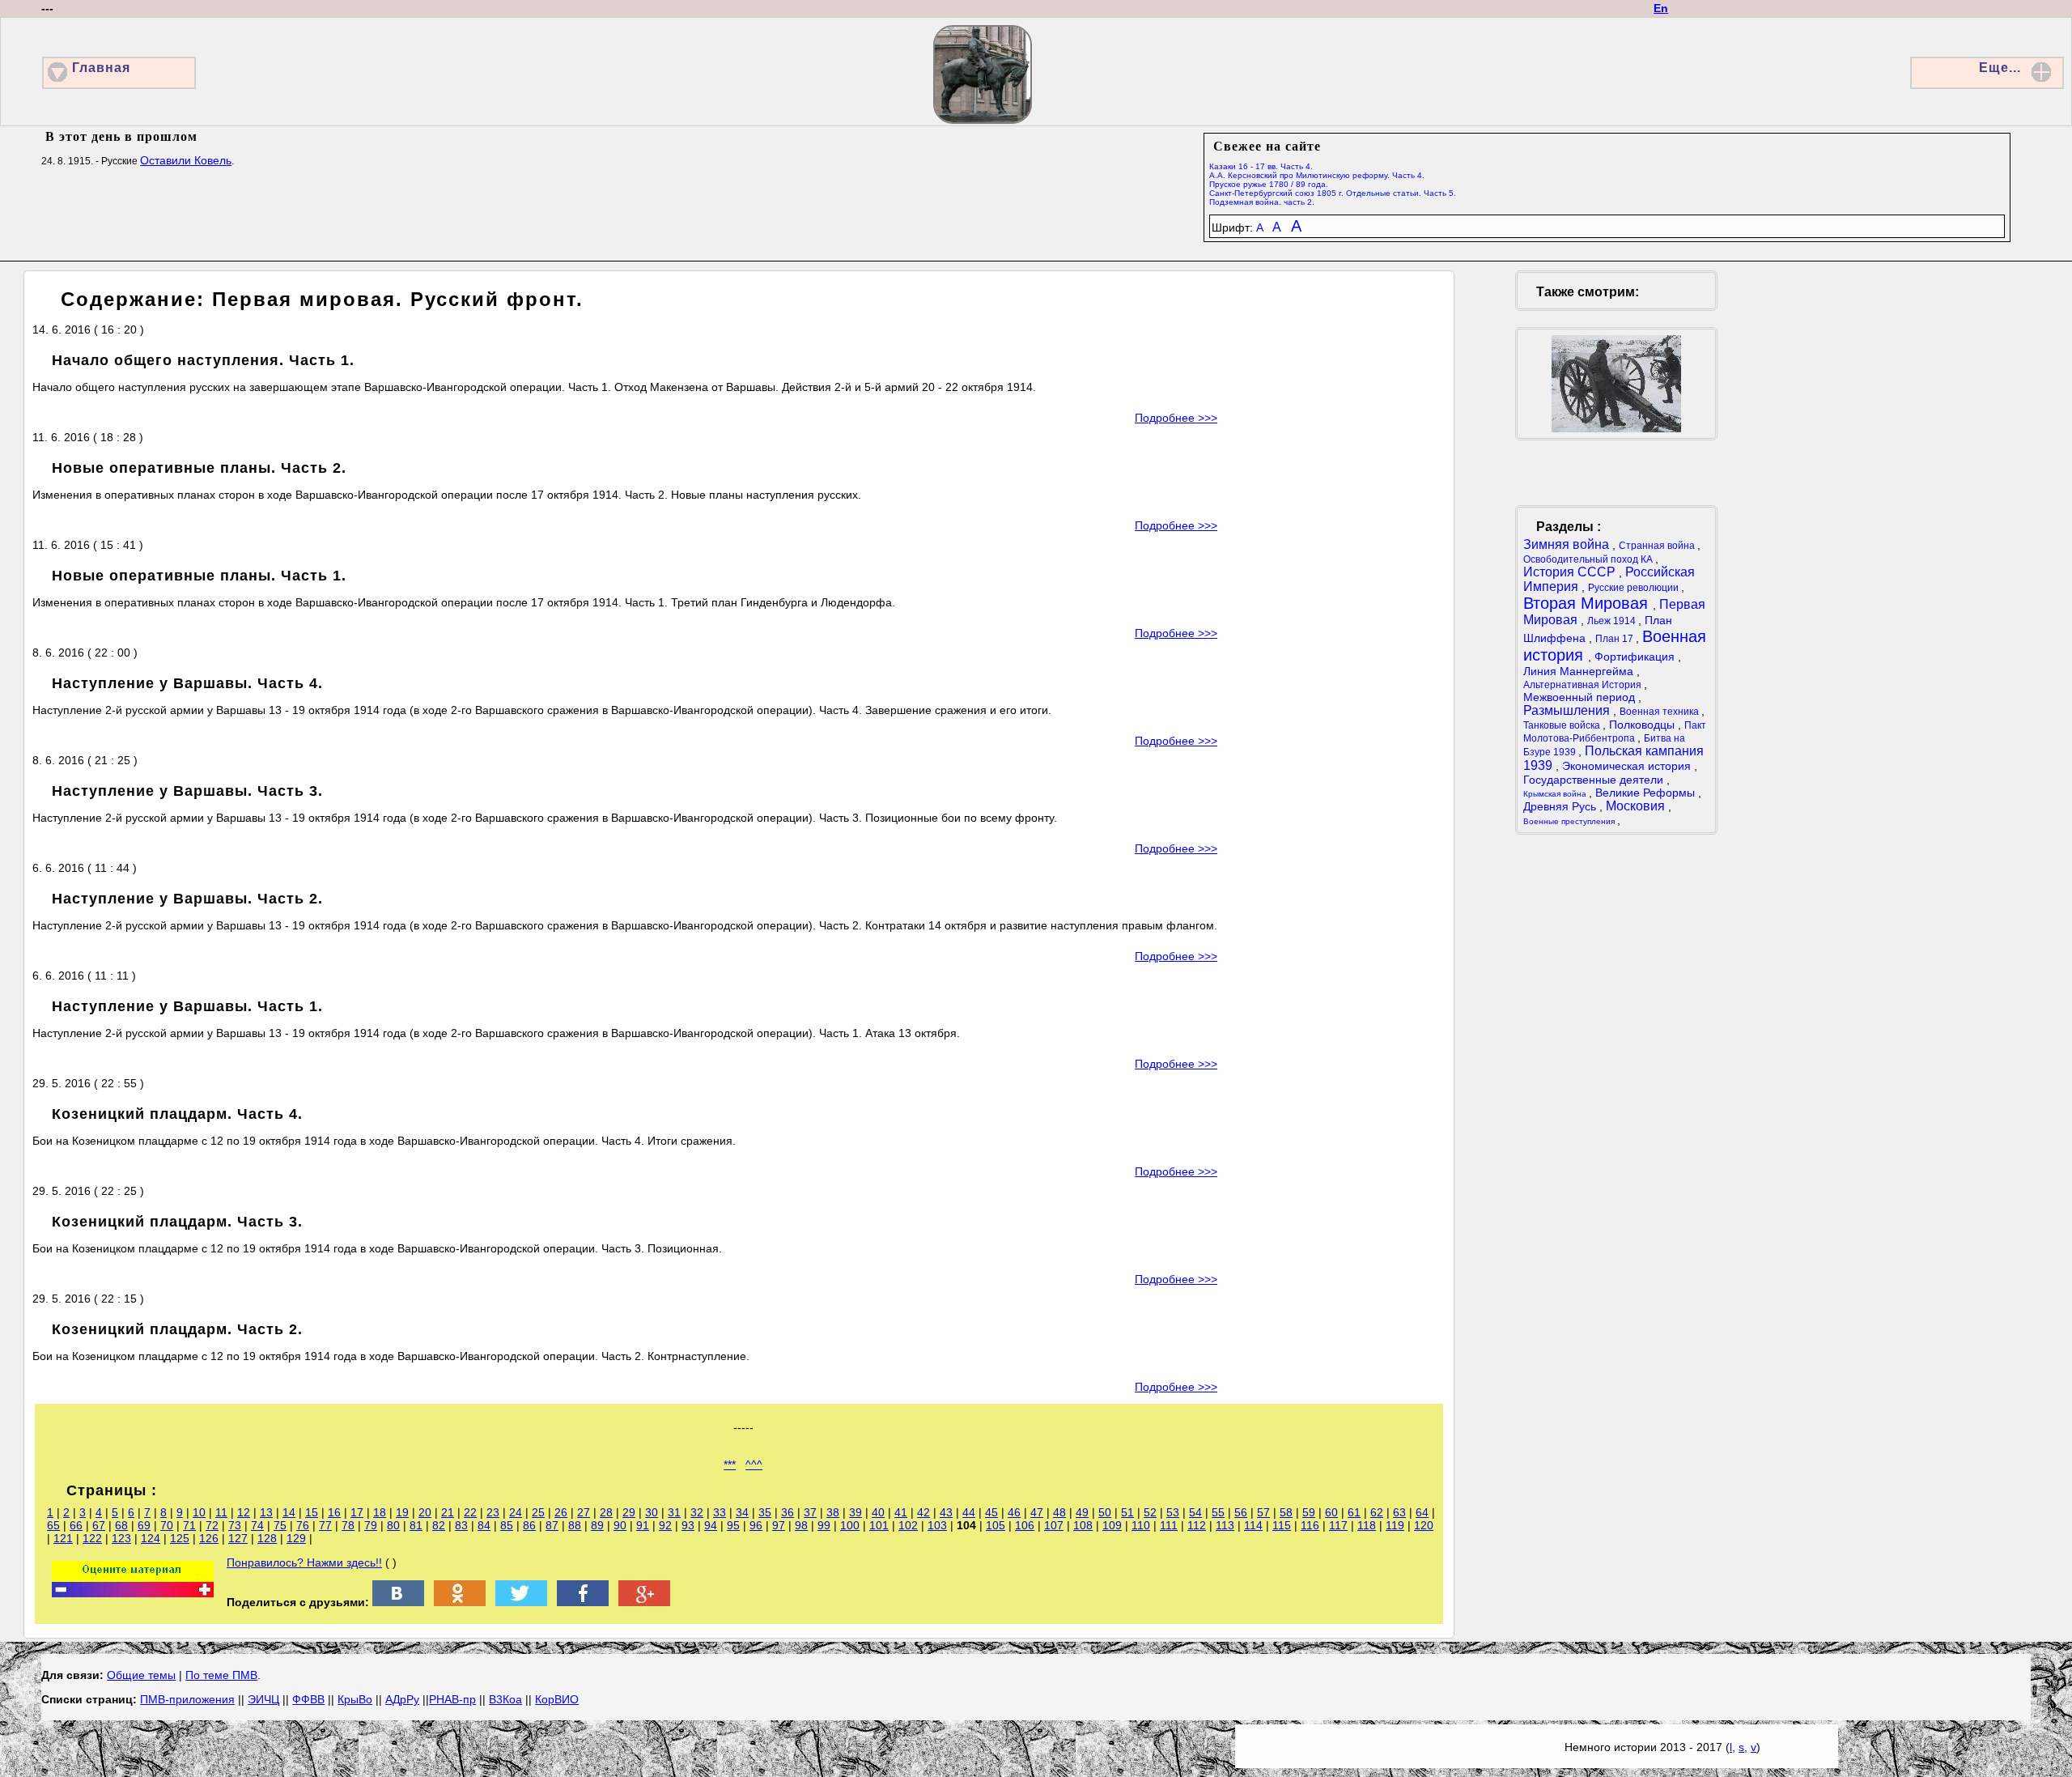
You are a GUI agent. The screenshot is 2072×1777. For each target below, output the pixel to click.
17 (357, 1512)
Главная (101, 68)
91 (643, 1525)
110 (1141, 1525)
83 (461, 1525)
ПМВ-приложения (187, 1699)
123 (121, 1538)
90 (620, 1525)
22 (470, 1512)
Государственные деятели (1595, 780)
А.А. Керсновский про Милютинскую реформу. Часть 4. (1317, 175)
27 (584, 1512)
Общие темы (141, 1675)
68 (121, 1525)
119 (1395, 1525)
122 (92, 1538)
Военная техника (1660, 712)
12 (244, 1512)
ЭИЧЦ (263, 1699)
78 (348, 1525)
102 (908, 1525)
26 (561, 1512)
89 (597, 1525)
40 (878, 1512)
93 (688, 1525)
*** (730, 1465)
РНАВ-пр (452, 1699)
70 (167, 1525)
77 (325, 1525)
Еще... (2000, 68)
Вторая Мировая (1588, 603)
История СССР (1571, 572)
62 (1377, 1512)
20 (425, 1512)
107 (1054, 1525)
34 (742, 1512)
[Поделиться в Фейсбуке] (583, 1602)
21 (448, 1512)
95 (733, 1525)
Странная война (1658, 546)
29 (629, 1512)
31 (674, 1512)
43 (946, 1512)
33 (720, 1512)
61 (1354, 1512)
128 (267, 1538)
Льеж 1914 (1613, 621)
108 (1083, 1525)
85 (507, 1525)
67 (99, 1525)
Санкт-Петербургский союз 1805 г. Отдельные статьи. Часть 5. (1333, 193)
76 (303, 1525)
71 (189, 1525)
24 (516, 1512)
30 (652, 1512)
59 (1309, 1512)
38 (833, 1512)
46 (1014, 1512)
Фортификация (1636, 657)
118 (1367, 1525)
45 (991, 1512)
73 (235, 1525)
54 (1195, 1512)
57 (1263, 1512)
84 (484, 1525)
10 (199, 1512)
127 (238, 1538)
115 (1282, 1525)
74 (257, 1525)
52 (1150, 1512)
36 (788, 1512)
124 (151, 1538)
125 (180, 1538)
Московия (1637, 806)
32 (697, 1512)
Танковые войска (1563, 725)
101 (879, 1525)
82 (439, 1525)
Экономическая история (1628, 766)
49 (1082, 1512)
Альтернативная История (1584, 685)
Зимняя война (1568, 544)
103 (937, 1525)
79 (371, 1525)
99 (824, 1525)
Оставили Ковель (186, 160)
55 (1218, 1512)
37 (810, 1512)
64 (1422, 1512)
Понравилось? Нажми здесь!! (304, 1562)
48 (1059, 1512)
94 (711, 1525)
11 (221, 1512)
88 (575, 1525)
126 (209, 1538)
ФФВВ (308, 1699)
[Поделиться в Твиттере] (521, 1602)
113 (1225, 1525)
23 (493, 1512)
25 (538, 1512)
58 (1286, 1512)
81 (416, 1525)
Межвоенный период (1581, 697)
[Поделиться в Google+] (644, 1602)
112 (1197, 1525)
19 (402, 1512)
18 (380, 1512)
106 (1025, 1525)
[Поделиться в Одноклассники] (460, 1602)
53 (1173, 1512)
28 (606, 1512)
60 (1331, 1512)
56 (1241, 1512)
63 (1399, 1512)
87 (552, 1525)
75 (280, 1525)
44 (969, 1512)
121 (63, 1538)
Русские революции (1635, 588)
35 (765, 1512)
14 (289, 1512)
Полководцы (1643, 725)
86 (529, 1525)
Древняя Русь (1561, 806)
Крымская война (1556, 794)
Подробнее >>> (1176, 418)
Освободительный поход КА (1589, 559)
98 (801, 1525)
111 (1169, 1525)
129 (296, 1538)
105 (996, 1525)
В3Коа (505, 1699)
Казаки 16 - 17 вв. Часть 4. (1261, 166)
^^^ (754, 1465)
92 (665, 1525)
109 (1112, 1525)
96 (756, 1525)
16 (334, 1512)
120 (1424, 1525)
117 (1338, 1525)
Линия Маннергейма (1580, 671)
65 (53, 1525)
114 (1253, 1525)
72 (212, 1525)
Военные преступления (1570, 821)
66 (76, 1525)
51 (1127, 1512)
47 (1037, 1512)
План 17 (1616, 639)
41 (901, 1512)
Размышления (1568, 710)
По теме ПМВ (221, 1675)
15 (312, 1512)
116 (1310, 1525)
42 (923, 1512)
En (1661, 8)
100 (850, 1525)
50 (1105, 1512)
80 (393, 1525)
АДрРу (402, 1699)
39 (856, 1512)
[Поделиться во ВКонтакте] (398, 1602)
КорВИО (557, 1699)
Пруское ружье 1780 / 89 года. (1269, 184)
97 (779, 1525)
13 (266, 1512)
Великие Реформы (1647, 793)
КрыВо (355, 1699)
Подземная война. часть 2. (1262, 202)
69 (144, 1525)
